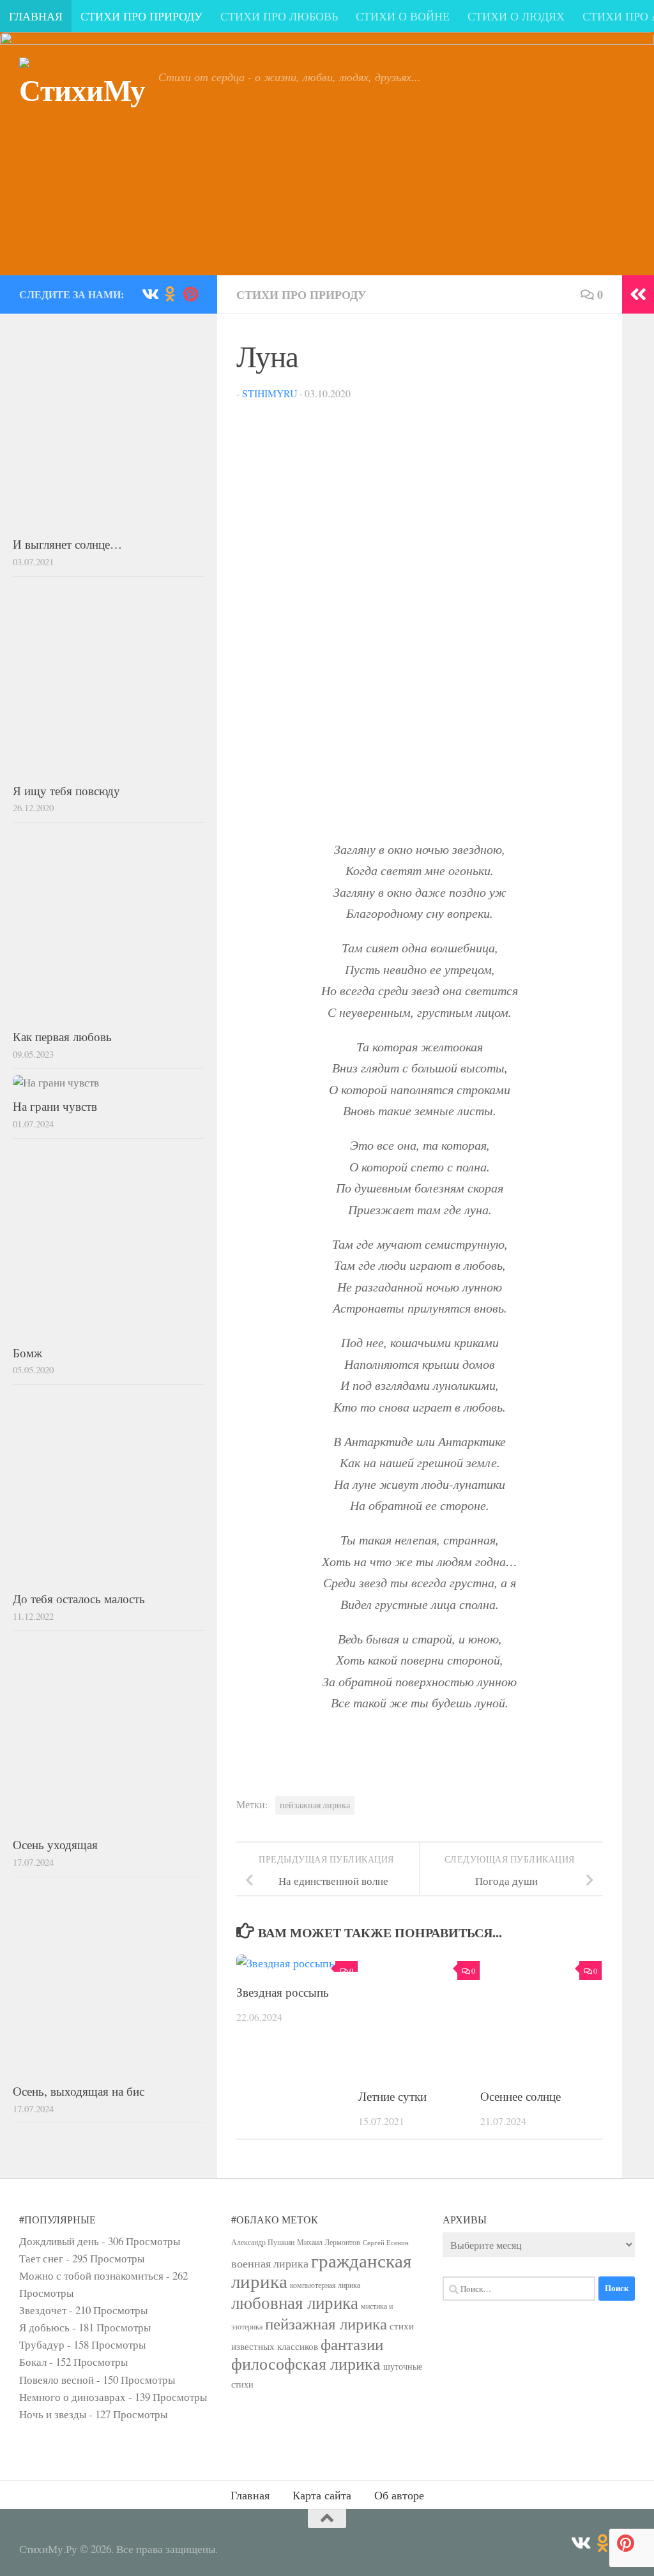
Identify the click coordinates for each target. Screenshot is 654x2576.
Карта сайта (322, 2495)
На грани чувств (55, 1106)
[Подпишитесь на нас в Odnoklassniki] (170, 294)
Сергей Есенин (386, 2243)
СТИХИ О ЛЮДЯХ (516, 16)
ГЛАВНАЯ (36, 16)
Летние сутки (392, 2096)
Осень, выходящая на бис (79, 2091)
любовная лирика (295, 2302)
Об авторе (399, 2495)
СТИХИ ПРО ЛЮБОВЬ (279, 16)
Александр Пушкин (263, 2242)
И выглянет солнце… (67, 544)
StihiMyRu (270, 393)
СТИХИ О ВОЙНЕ (403, 16)
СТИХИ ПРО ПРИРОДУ (141, 16)
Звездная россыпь (283, 1992)
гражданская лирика (321, 2270)
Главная (250, 2495)
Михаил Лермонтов (329, 2242)
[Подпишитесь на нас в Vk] (149, 294)
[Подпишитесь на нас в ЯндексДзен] (190, 294)
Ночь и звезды (53, 2414)
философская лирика (306, 2363)
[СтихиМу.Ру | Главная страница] (82, 105)
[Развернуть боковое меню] (638, 294)
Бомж (27, 1353)
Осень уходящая (55, 1844)
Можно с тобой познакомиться (91, 2275)
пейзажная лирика (315, 1805)
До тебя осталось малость (79, 1598)
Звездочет (43, 2310)
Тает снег (41, 2258)
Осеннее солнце (521, 2096)
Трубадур (42, 2344)
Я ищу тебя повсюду (66, 790)
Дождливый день (59, 2241)
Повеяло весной (57, 2380)
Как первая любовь (62, 1036)
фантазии (352, 2344)
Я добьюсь (44, 2327)
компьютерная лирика (325, 2285)
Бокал (33, 2362)
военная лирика (270, 2263)
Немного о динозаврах (72, 2397)
